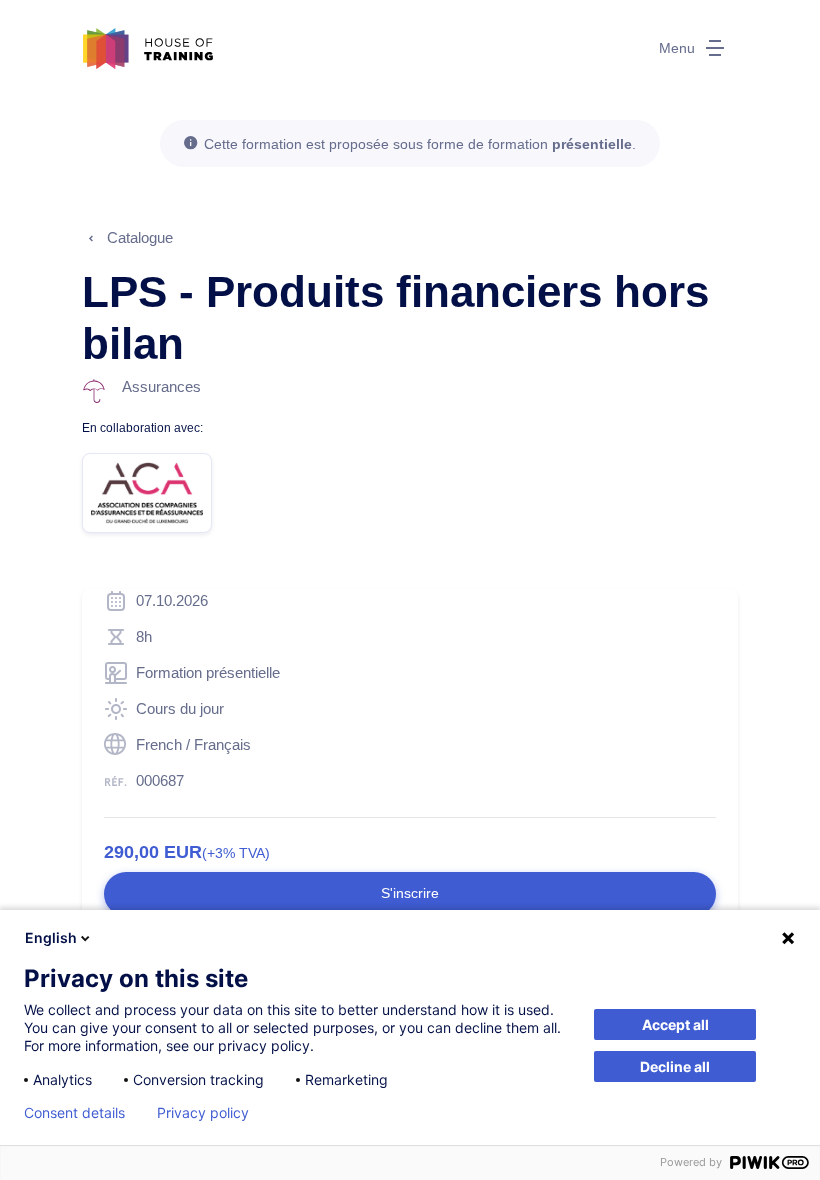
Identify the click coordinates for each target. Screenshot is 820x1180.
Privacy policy (203, 1113)
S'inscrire (410, 893)
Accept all (675, 1024)
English (51, 937)
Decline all (675, 1066)
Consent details (74, 1113)
